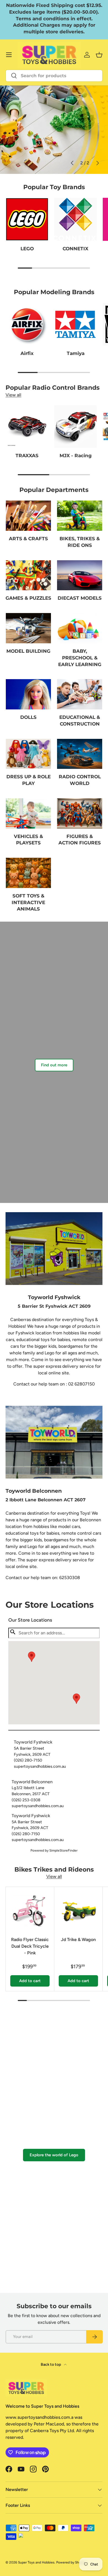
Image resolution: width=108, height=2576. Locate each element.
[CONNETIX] (75, 219)
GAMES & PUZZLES (28, 598)
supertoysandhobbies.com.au (40, 1766)
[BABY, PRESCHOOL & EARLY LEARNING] (80, 628)
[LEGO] (27, 219)
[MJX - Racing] (75, 427)
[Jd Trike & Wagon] (78, 1911)
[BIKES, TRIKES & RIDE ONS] (80, 516)
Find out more (54, 1065)
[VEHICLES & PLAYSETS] (28, 813)
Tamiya (76, 353)
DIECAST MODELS (80, 598)
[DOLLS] (28, 694)
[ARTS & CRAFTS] (28, 516)
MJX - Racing (76, 456)
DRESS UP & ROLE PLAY (29, 780)
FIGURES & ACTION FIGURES (80, 840)
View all (13, 395)
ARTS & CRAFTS (28, 539)
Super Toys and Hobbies (36, 2562)
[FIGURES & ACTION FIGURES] (80, 813)
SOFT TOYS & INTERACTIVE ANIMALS (28, 902)
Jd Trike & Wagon (78, 1939)
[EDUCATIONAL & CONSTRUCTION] (80, 694)
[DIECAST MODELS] (80, 575)
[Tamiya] (75, 324)
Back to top (51, 2364)
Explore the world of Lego (54, 2155)
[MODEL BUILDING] (28, 628)
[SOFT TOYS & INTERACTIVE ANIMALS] (28, 873)
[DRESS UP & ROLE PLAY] (28, 754)
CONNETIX (75, 249)
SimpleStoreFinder (63, 1850)
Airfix (27, 353)
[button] (76, 1699)
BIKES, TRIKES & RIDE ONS (80, 542)
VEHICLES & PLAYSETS (28, 840)
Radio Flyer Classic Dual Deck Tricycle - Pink (30, 1946)
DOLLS (28, 717)
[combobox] (54, 76)
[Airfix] (27, 324)
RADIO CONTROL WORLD (80, 780)
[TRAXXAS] (27, 427)
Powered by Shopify (71, 2562)
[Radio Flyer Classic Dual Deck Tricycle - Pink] (30, 1911)
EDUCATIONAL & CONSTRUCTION (80, 721)
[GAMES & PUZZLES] (28, 575)
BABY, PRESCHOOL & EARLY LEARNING (80, 658)
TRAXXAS (27, 456)
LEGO (27, 249)
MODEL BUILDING (28, 651)
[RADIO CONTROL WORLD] (80, 754)
